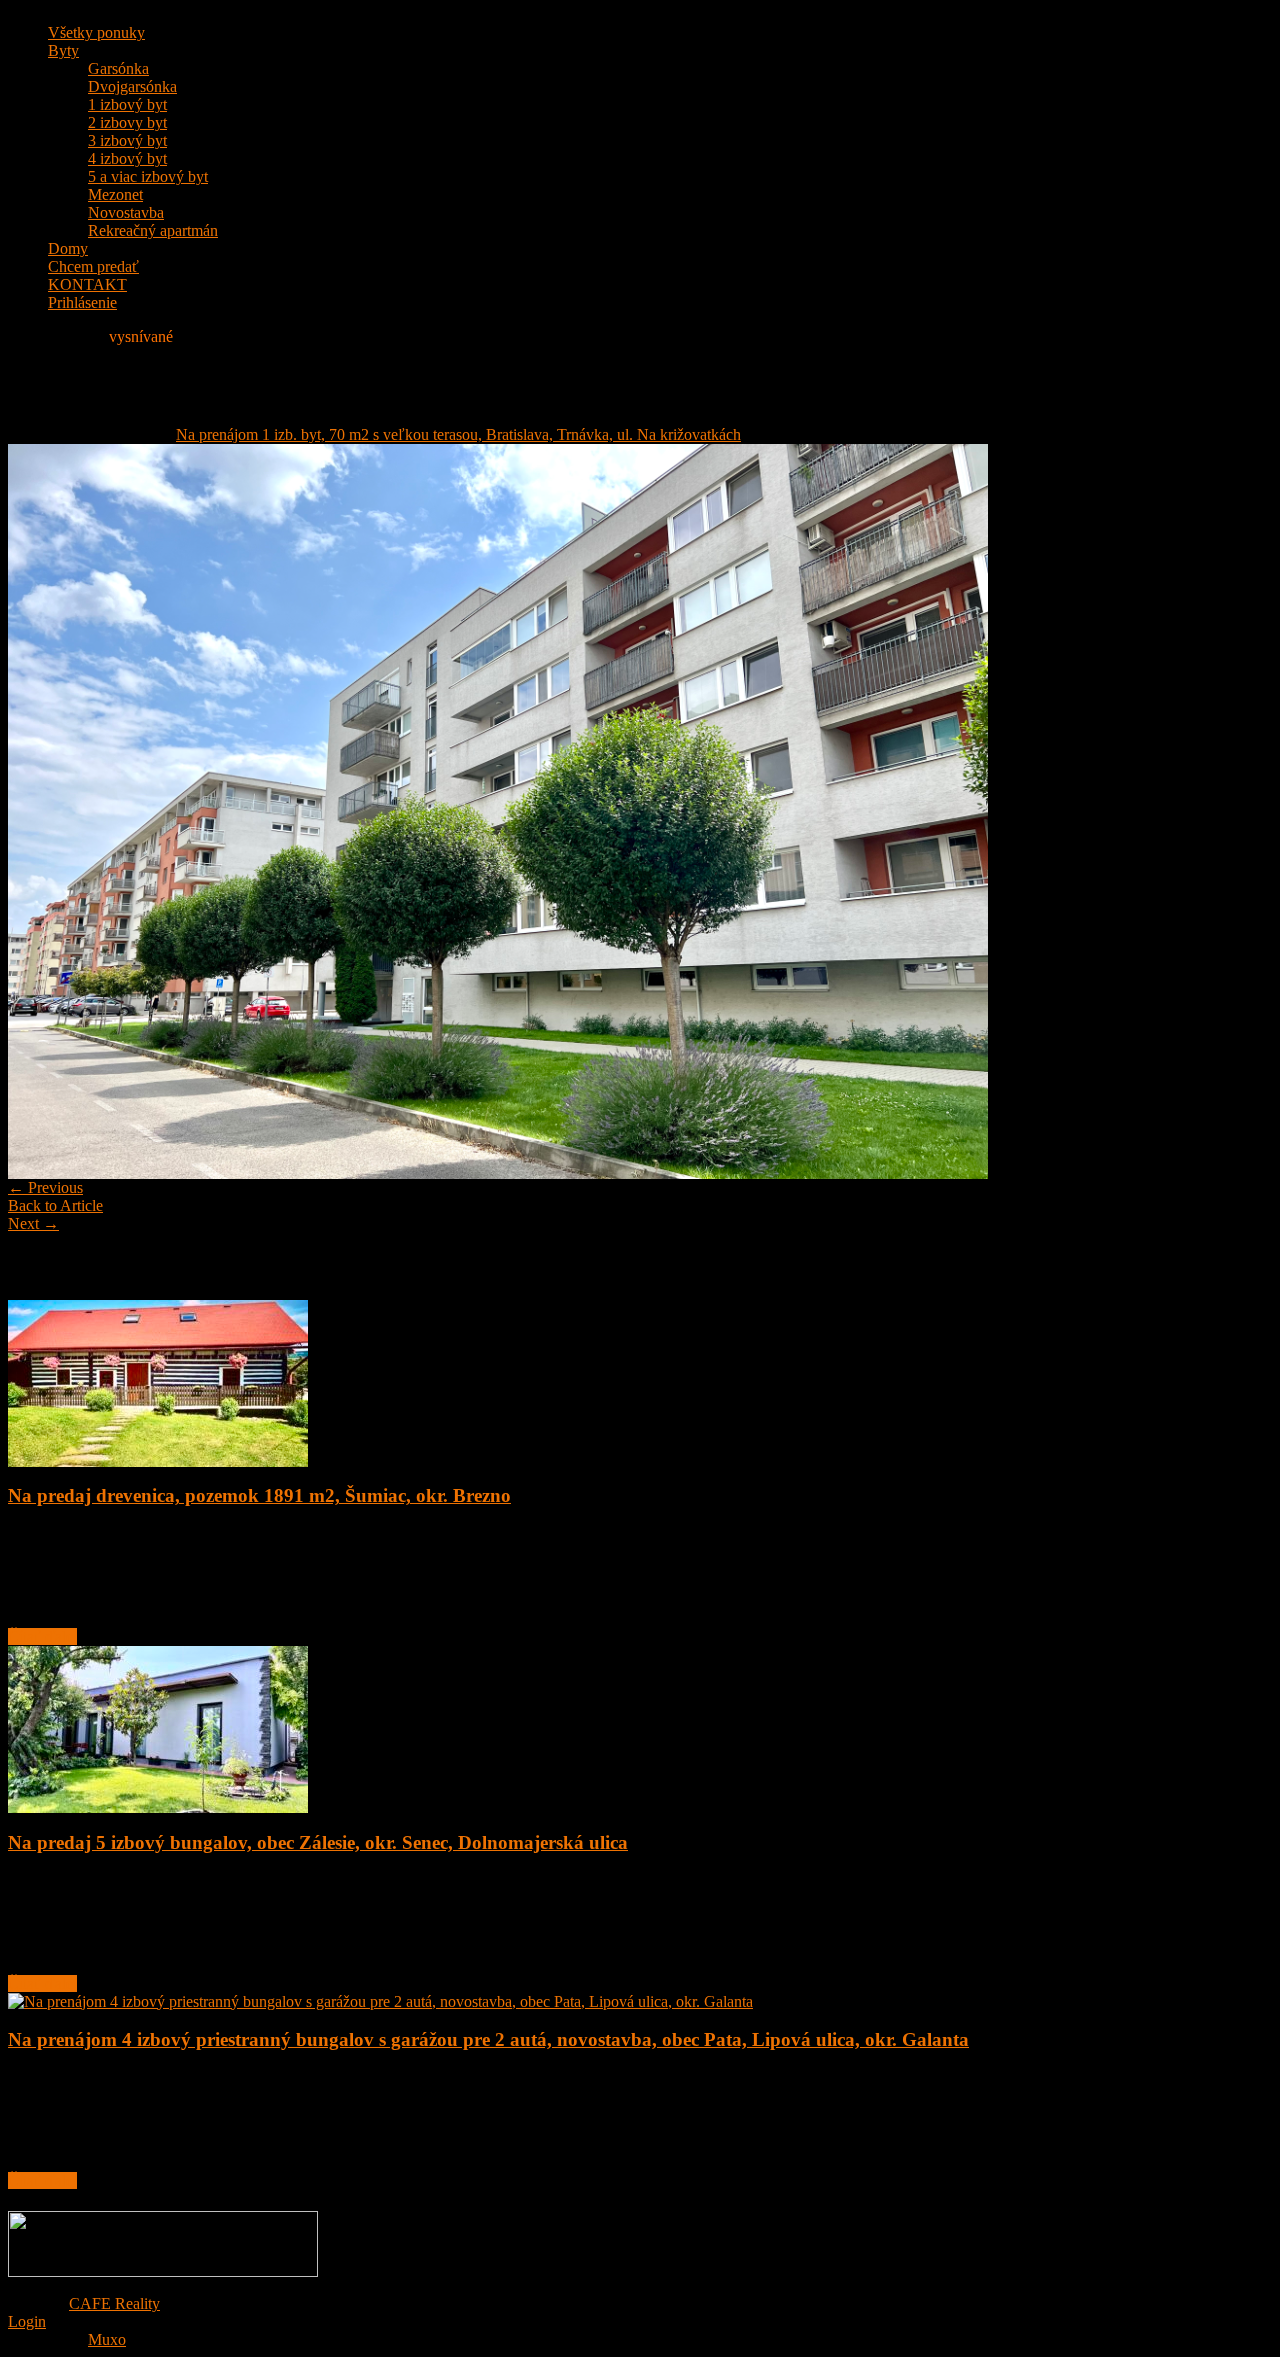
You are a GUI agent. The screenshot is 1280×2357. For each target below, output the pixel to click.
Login (27, 2321)
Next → (33, 1223)
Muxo (107, 2339)
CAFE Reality (114, 2303)
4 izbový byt (127, 158)
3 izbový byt (127, 140)
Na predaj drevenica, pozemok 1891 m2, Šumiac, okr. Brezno (259, 1495)
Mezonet (115, 194)
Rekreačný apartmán (153, 230)
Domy (68, 248)
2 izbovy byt (127, 122)
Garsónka (118, 68)
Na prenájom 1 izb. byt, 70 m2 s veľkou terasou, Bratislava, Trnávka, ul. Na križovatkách (458, 434)
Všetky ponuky (96, 32)
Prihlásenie (82, 302)
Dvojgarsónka (132, 86)
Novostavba (126, 212)
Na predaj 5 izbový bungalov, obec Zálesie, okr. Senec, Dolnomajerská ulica (318, 1842)
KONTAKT (87, 284)
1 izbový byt (127, 104)
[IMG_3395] (498, 1173)
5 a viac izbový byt (148, 176)
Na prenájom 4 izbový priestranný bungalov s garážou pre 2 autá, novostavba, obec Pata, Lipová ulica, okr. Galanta (488, 2039)
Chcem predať (93, 266)
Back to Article (55, 1205)
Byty (63, 50)
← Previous (45, 1187)
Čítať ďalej (42, 1636)
